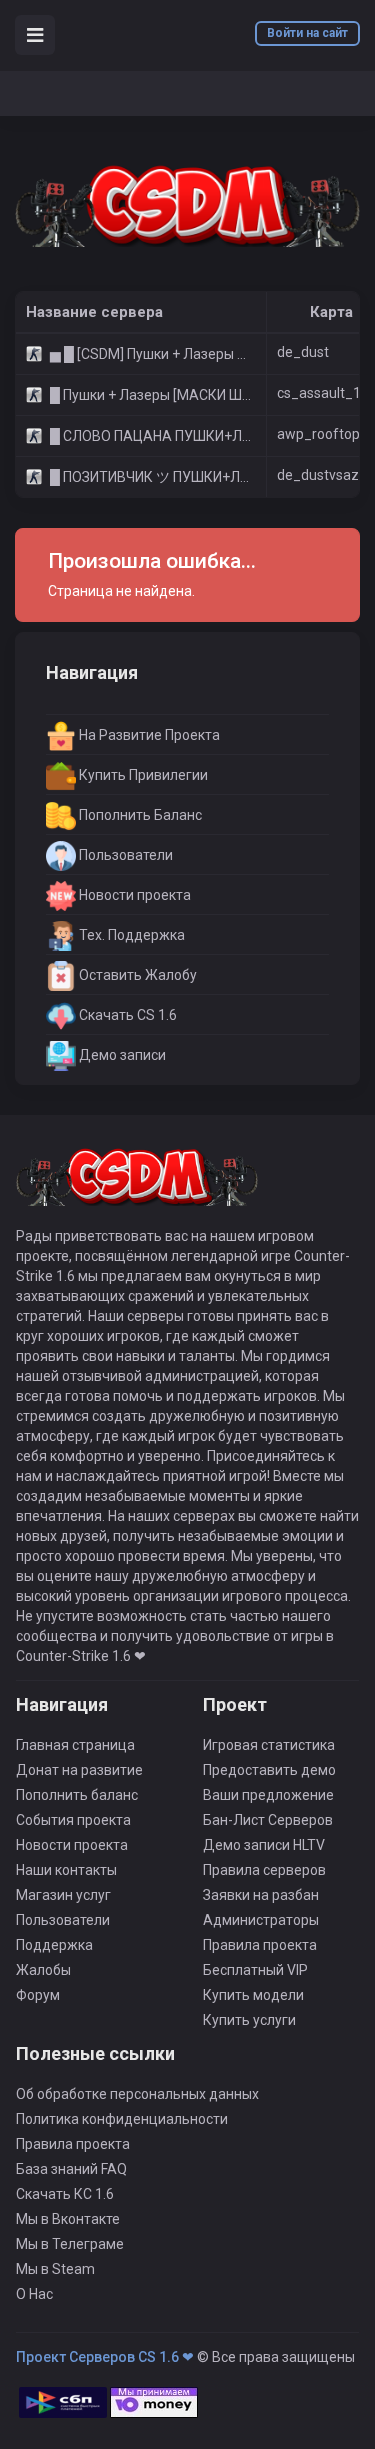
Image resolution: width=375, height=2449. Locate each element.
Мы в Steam (55, 2269)
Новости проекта (133, 895)
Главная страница (75, 1745)
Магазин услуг (63, 1895)
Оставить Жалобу (136, 975)
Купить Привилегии (142, 775)
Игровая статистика (269, 1745)
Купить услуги (249, 2020)
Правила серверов (264, 1870)
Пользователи (124, 855)
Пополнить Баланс (139, 815)
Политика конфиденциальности (122, 2119)
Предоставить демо (269, 1770)
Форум (38, 1995)
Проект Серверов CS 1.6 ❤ (105, 2357)
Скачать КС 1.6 (65, 2194)
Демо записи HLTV (264, 1845)
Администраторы (261, 1920)
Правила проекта (260, 1945)
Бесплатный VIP (255, 1970)
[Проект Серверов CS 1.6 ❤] (187, 203)
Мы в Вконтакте (68, 2219)
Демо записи (121, 1055)
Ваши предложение (268, 1795)
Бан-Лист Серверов (268, 1820)
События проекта (73, 1820)
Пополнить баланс (77, 1795)
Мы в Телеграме (70, 2244)
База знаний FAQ (71, 2169)
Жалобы (43, 1970)
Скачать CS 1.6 (126, 1015)
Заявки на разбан (261, 1895)
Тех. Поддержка (130, 935)
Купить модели (253, 1995)
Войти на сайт (307, 33)
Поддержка (54, 1945)
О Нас (34, 2294)
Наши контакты (66, 1870)
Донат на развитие (79, 1770)
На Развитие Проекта (148, 735)
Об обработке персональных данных (137, 2094)
